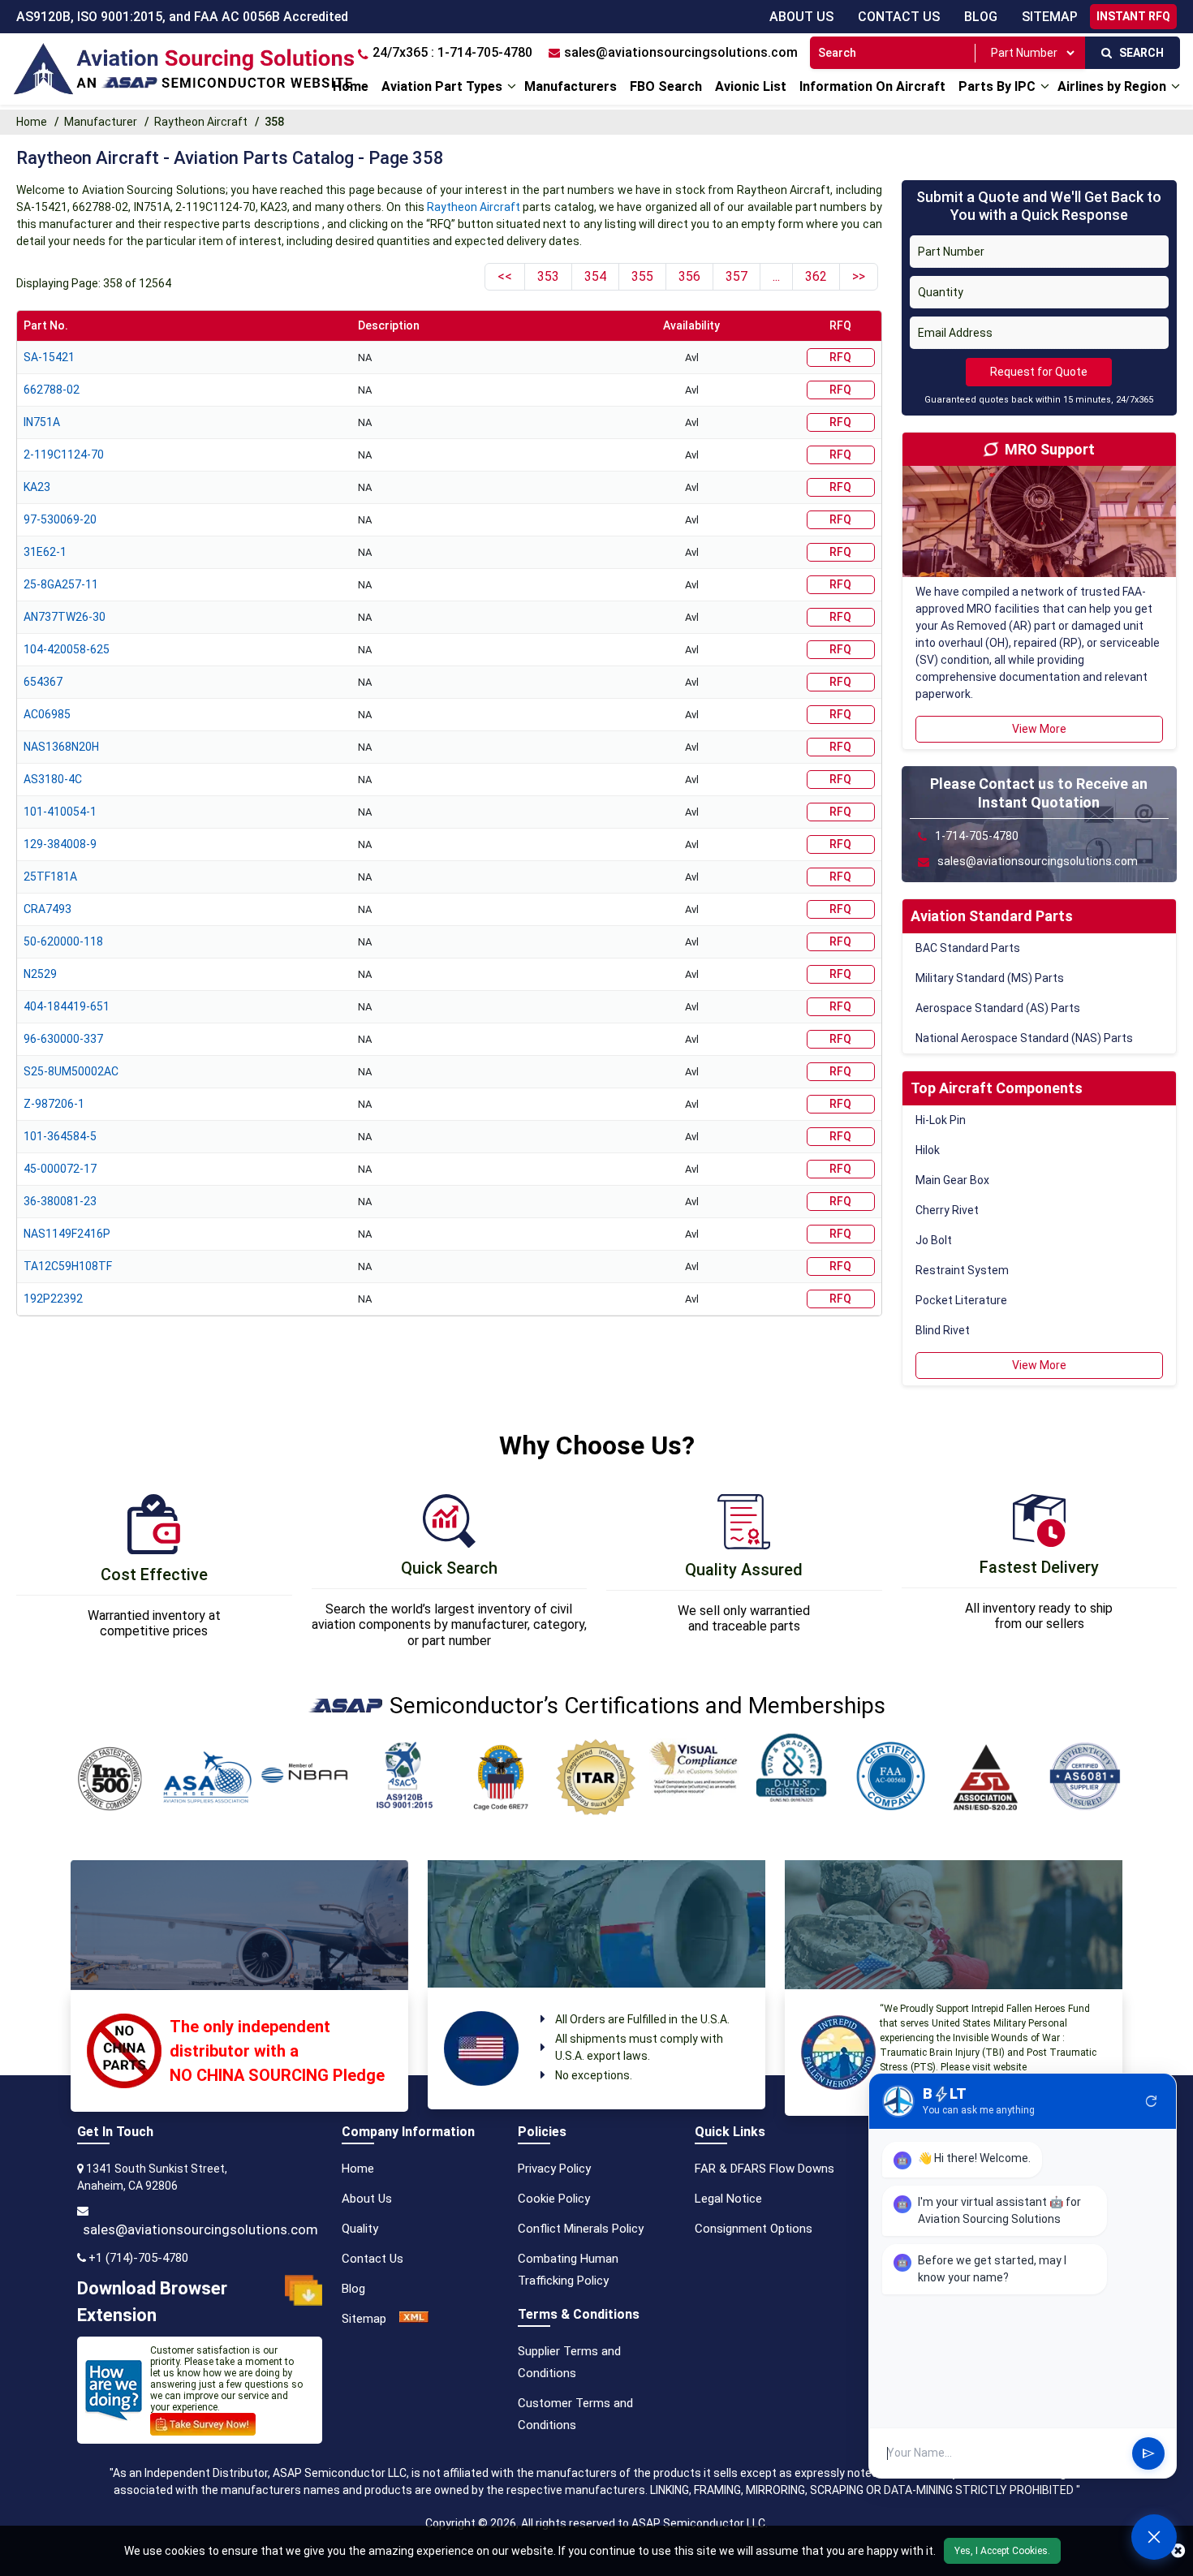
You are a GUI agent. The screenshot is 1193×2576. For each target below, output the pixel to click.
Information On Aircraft (872, 86)
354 (595, 276)
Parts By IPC (997, 86)
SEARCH (1138, 53)
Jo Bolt (934, 1240)
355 (642, 276)
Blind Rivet (943, 1330)
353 (548, 276)
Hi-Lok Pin (941, 1120)
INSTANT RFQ (1133, 16)
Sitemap (364, 2319)
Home (351, 86)
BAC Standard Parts (968, 948)
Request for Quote (1039, 372)
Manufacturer (101, 122)
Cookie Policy (554, 2199)
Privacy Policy (554, 2169)
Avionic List (751, 86)
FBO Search (666, 86)
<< (505, 276)
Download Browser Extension (152, 2302)
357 (736, 276)
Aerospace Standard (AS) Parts (998, 1008)
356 (689, 276)
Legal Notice (728, 2199)
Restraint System (962, 1270)
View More (1039, 729)
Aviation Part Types (442, 86)
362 (816, 276)
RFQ (840, 357)
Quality (360, 2229)
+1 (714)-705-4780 (138, 2258)
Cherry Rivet (947, 1210)
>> (859, 276)
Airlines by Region (1112, 86)
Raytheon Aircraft (201, 122)
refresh (1152, 2101)
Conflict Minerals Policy (581, 2229)
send (1148, 2453)
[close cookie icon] (1178, 2551)
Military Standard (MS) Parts (990, 978)
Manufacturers (571, 86)
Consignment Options (754, 2229)
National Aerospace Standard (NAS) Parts (1024, 1038)
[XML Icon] (414, 2319)
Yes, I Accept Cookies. (1002, 2551)
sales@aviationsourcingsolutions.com (200, 2229)
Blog (981, 17)
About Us (801, 17)
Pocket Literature (961, 1300)
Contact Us (899, 17)
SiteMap (1050, 17)
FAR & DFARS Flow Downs (764, 2169)
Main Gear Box (952, 1180)
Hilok (928, 1150)
